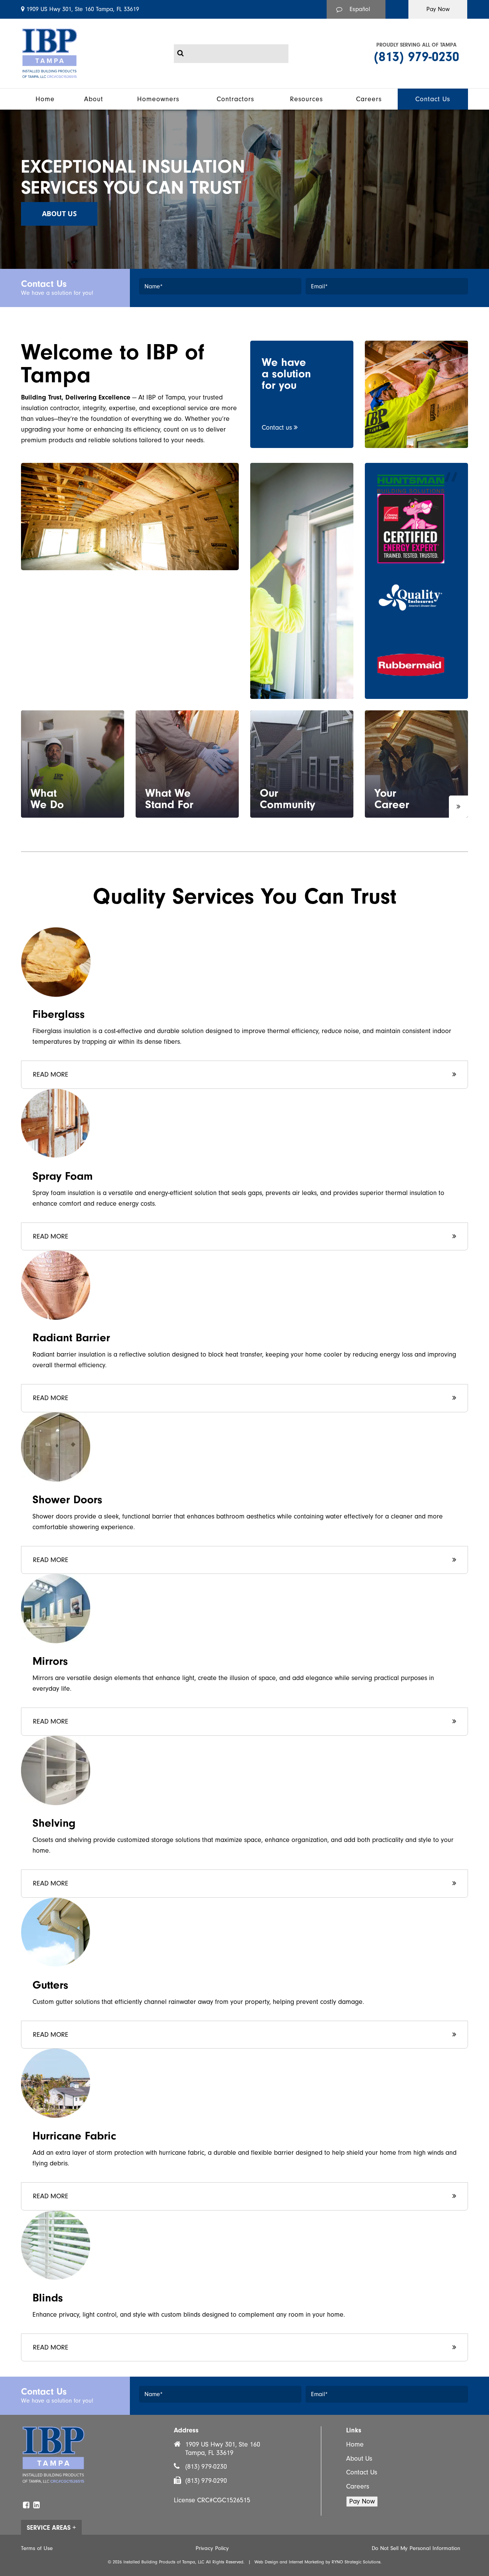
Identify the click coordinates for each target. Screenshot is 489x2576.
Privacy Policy (212, 2548)
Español (360, 9)
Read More (51, 1075)
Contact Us (362, 2472)
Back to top (13, 2480)
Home (355, 2444)
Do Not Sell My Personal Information (416, 2548)
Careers (358, 2486)
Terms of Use (37, 2548)
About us (59, 213)
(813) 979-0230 (417, 57)
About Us (359, 2459)
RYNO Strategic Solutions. (357, 2562)
